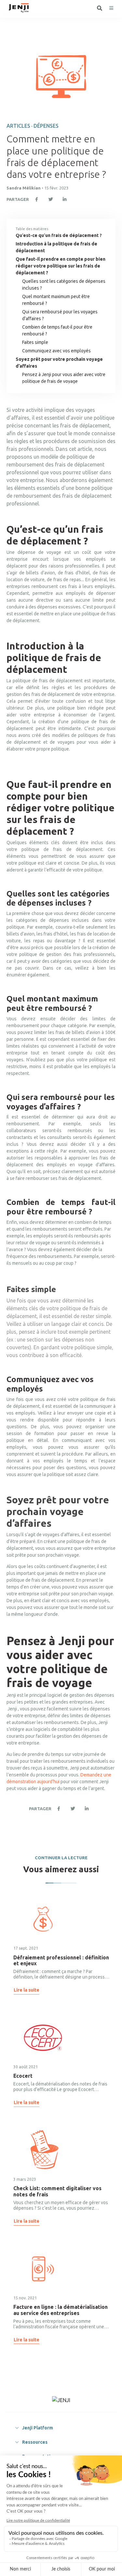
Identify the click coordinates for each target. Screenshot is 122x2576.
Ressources (35, 2442)
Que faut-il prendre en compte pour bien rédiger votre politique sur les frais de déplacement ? (61, 266)
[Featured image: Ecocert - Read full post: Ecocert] (43, 2038)
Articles (18, 126)
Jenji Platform (38, 2428)
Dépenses (46, 126)
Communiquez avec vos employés (57, 351)
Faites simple (37, 342)
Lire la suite (27, 1990)
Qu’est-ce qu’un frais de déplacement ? (59, 235)
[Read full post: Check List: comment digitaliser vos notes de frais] (43, 2150)
